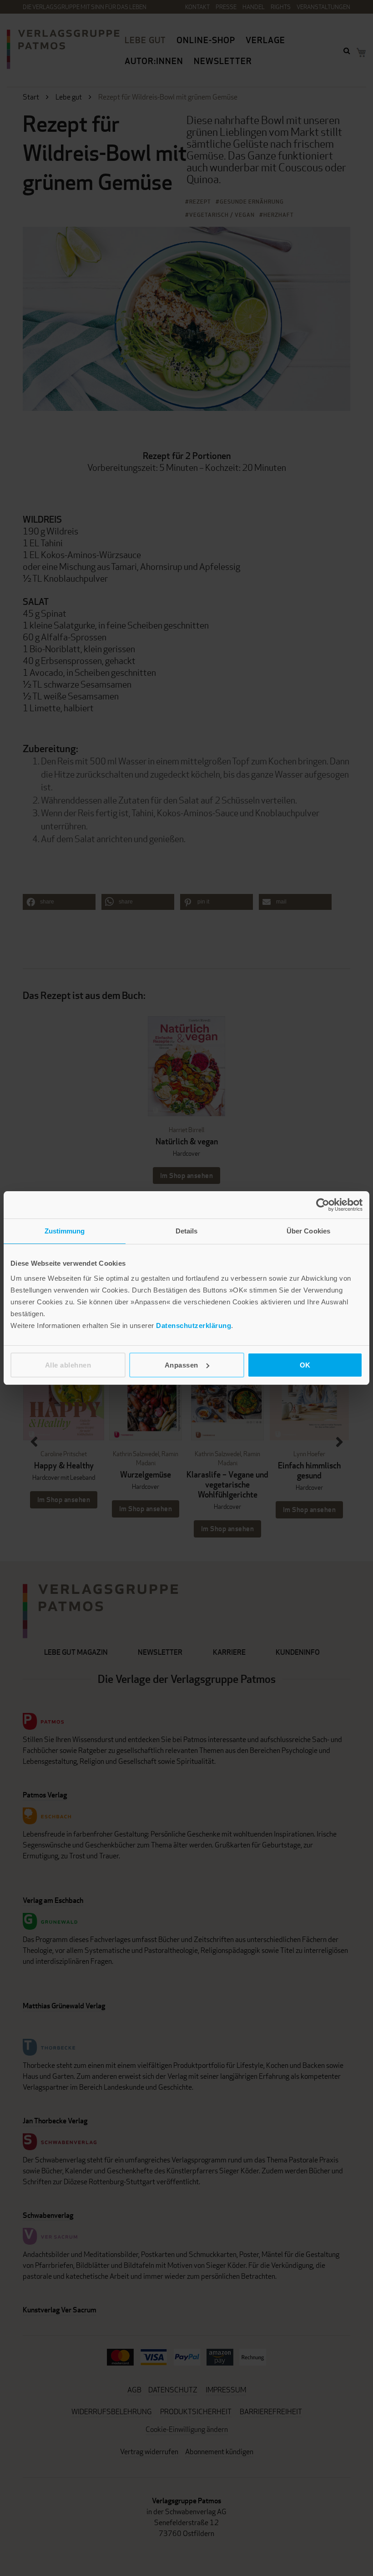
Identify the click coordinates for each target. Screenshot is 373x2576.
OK (305, 1365)
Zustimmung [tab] (65, 1231)
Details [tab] (187, 1231)
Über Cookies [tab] (308, 1231)
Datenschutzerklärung (194, 1325)
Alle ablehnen (68, 1365)
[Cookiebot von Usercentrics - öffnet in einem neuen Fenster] (323, 1205)
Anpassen (181, 1365)
